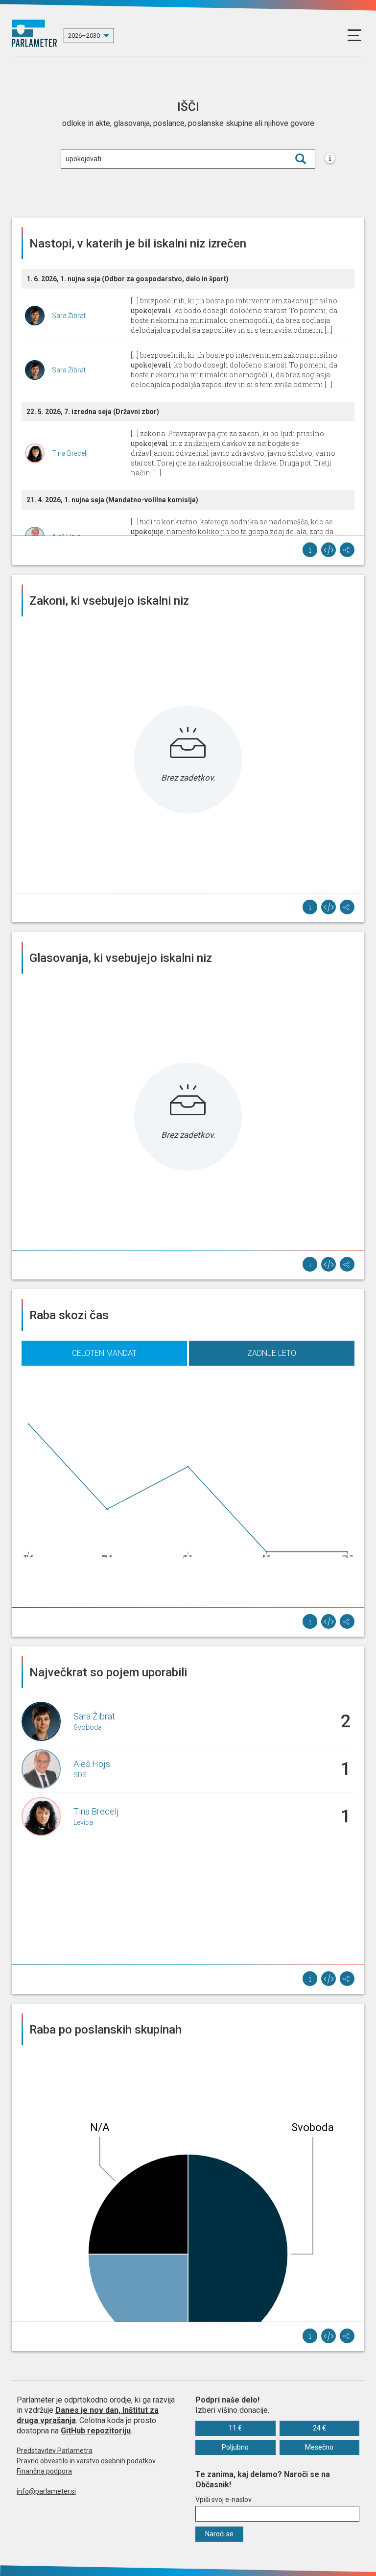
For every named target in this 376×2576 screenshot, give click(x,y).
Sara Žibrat (69, 316)
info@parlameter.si (46, 2491)
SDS (80, 1775)
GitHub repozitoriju (96, 2431)
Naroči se (219, 2534)
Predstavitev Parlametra (55, 2451)
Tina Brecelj (70, 453)
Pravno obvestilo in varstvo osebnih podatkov (86, 2461)
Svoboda (88, 1727)
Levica (83, 1822)
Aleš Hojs (92, 1764)
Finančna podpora (44, 2471)
